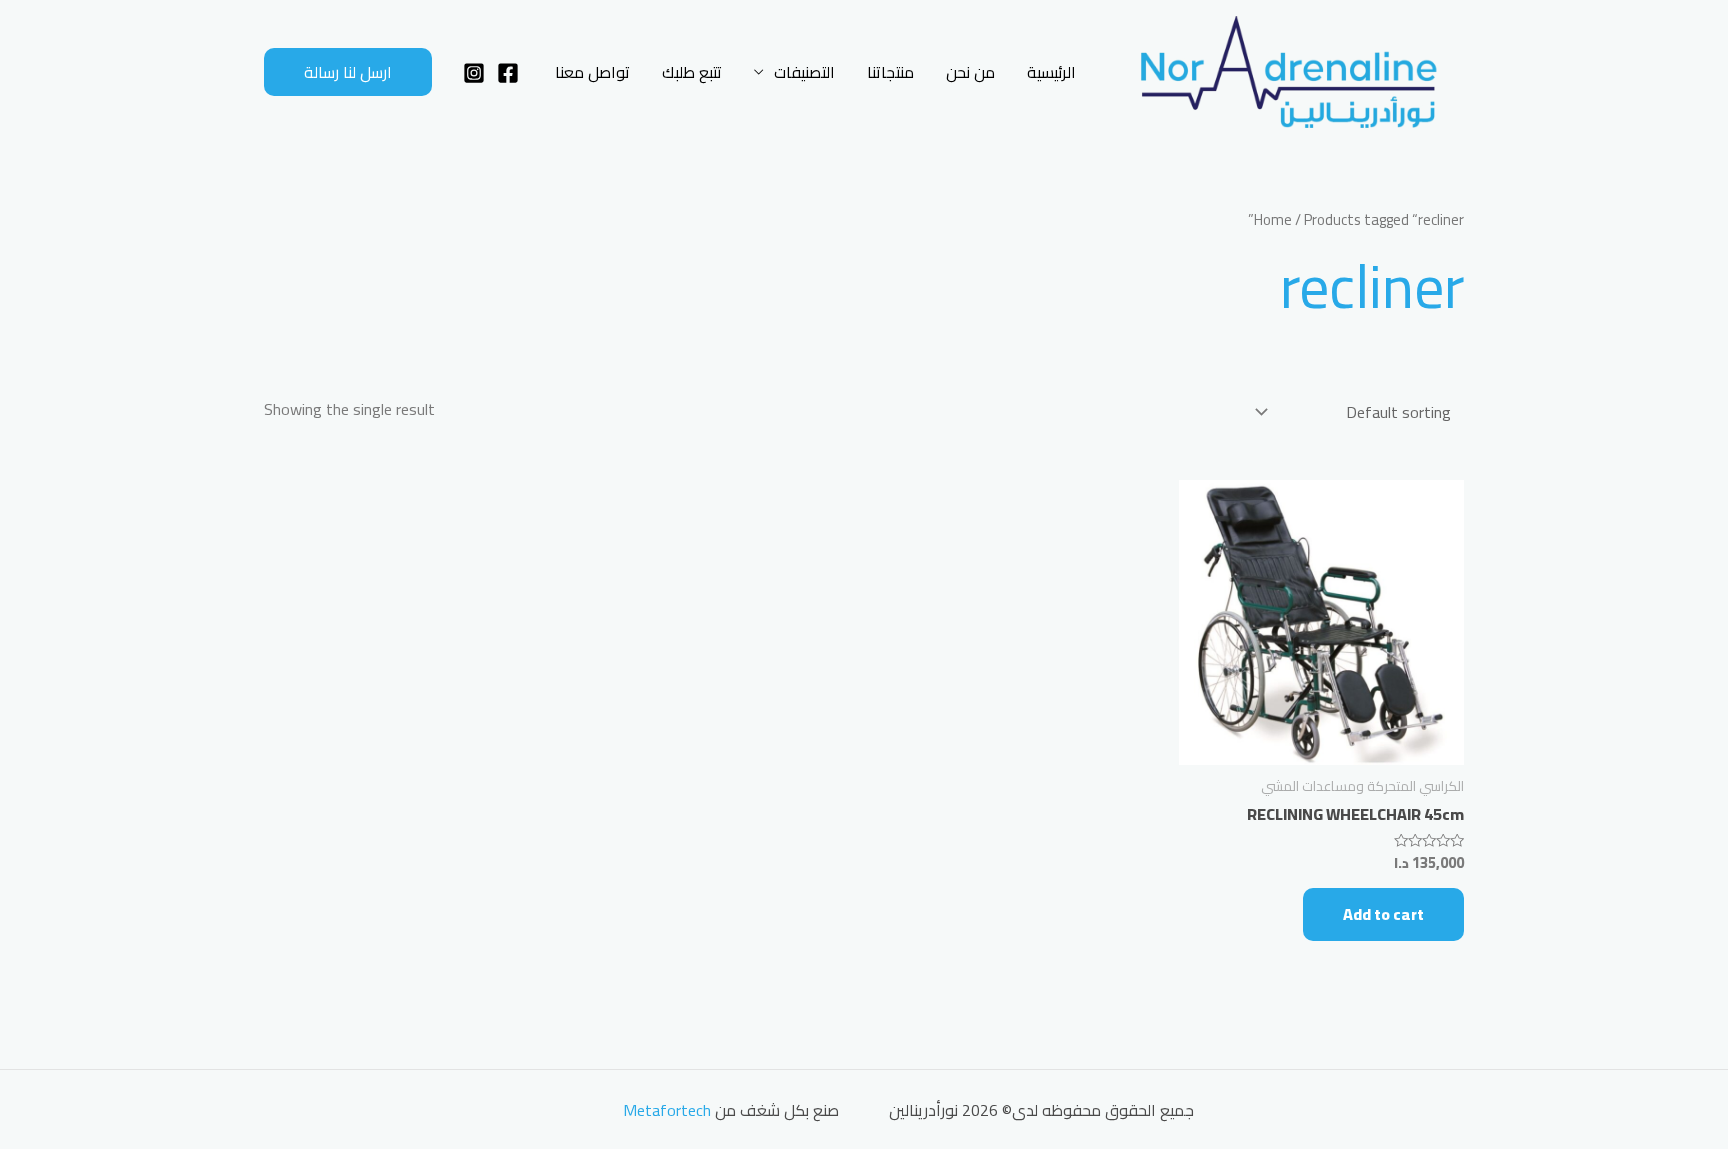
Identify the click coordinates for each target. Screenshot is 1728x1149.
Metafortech (667, 1110)
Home (1273, 219)
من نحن (970, 72)
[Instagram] (474, 73)
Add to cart (1383, 914)
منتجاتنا (890, 72)
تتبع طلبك (692, 72)
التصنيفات (804, 72)
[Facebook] (508, 73)
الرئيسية (1051, 72)
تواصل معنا (592, 72)
